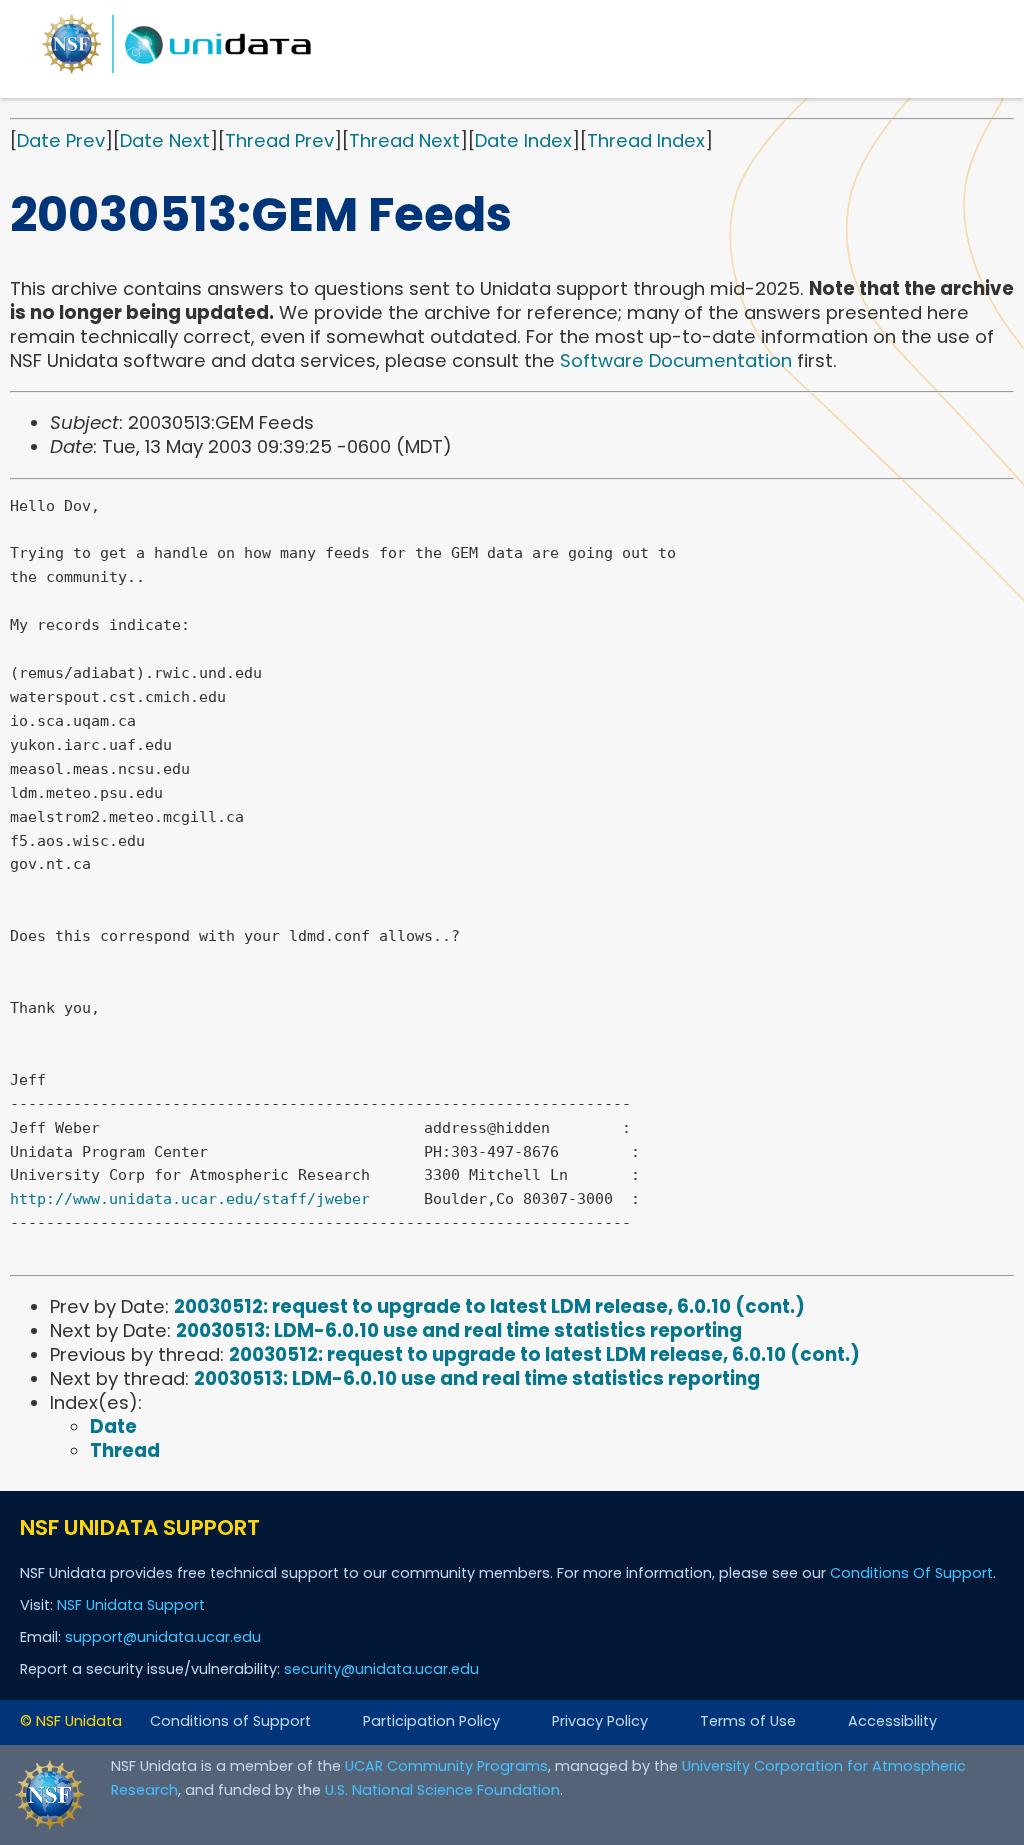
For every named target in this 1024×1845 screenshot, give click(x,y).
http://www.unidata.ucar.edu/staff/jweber (190, 1199)
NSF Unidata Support (131, 1605)
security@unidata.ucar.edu (381, 1669)
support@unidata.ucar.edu (163, 1637)
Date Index (523, 140)
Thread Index (646, 140)
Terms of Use (748, 1721)
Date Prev (61, 140)
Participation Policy (431, 1721)
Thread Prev (279, 140)
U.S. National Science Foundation (442, 1790)
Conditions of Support (230, 1721)
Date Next (165, 140)
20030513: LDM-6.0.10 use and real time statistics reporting (459, 1330)
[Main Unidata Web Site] (177, 72)
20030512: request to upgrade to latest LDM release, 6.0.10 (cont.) (489, 1306)
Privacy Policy (600, 1721)
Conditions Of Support (911, 1573)
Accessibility (892, 1721)
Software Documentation (676, 360)
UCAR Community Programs (446, 1766)
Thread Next (404, 140)
